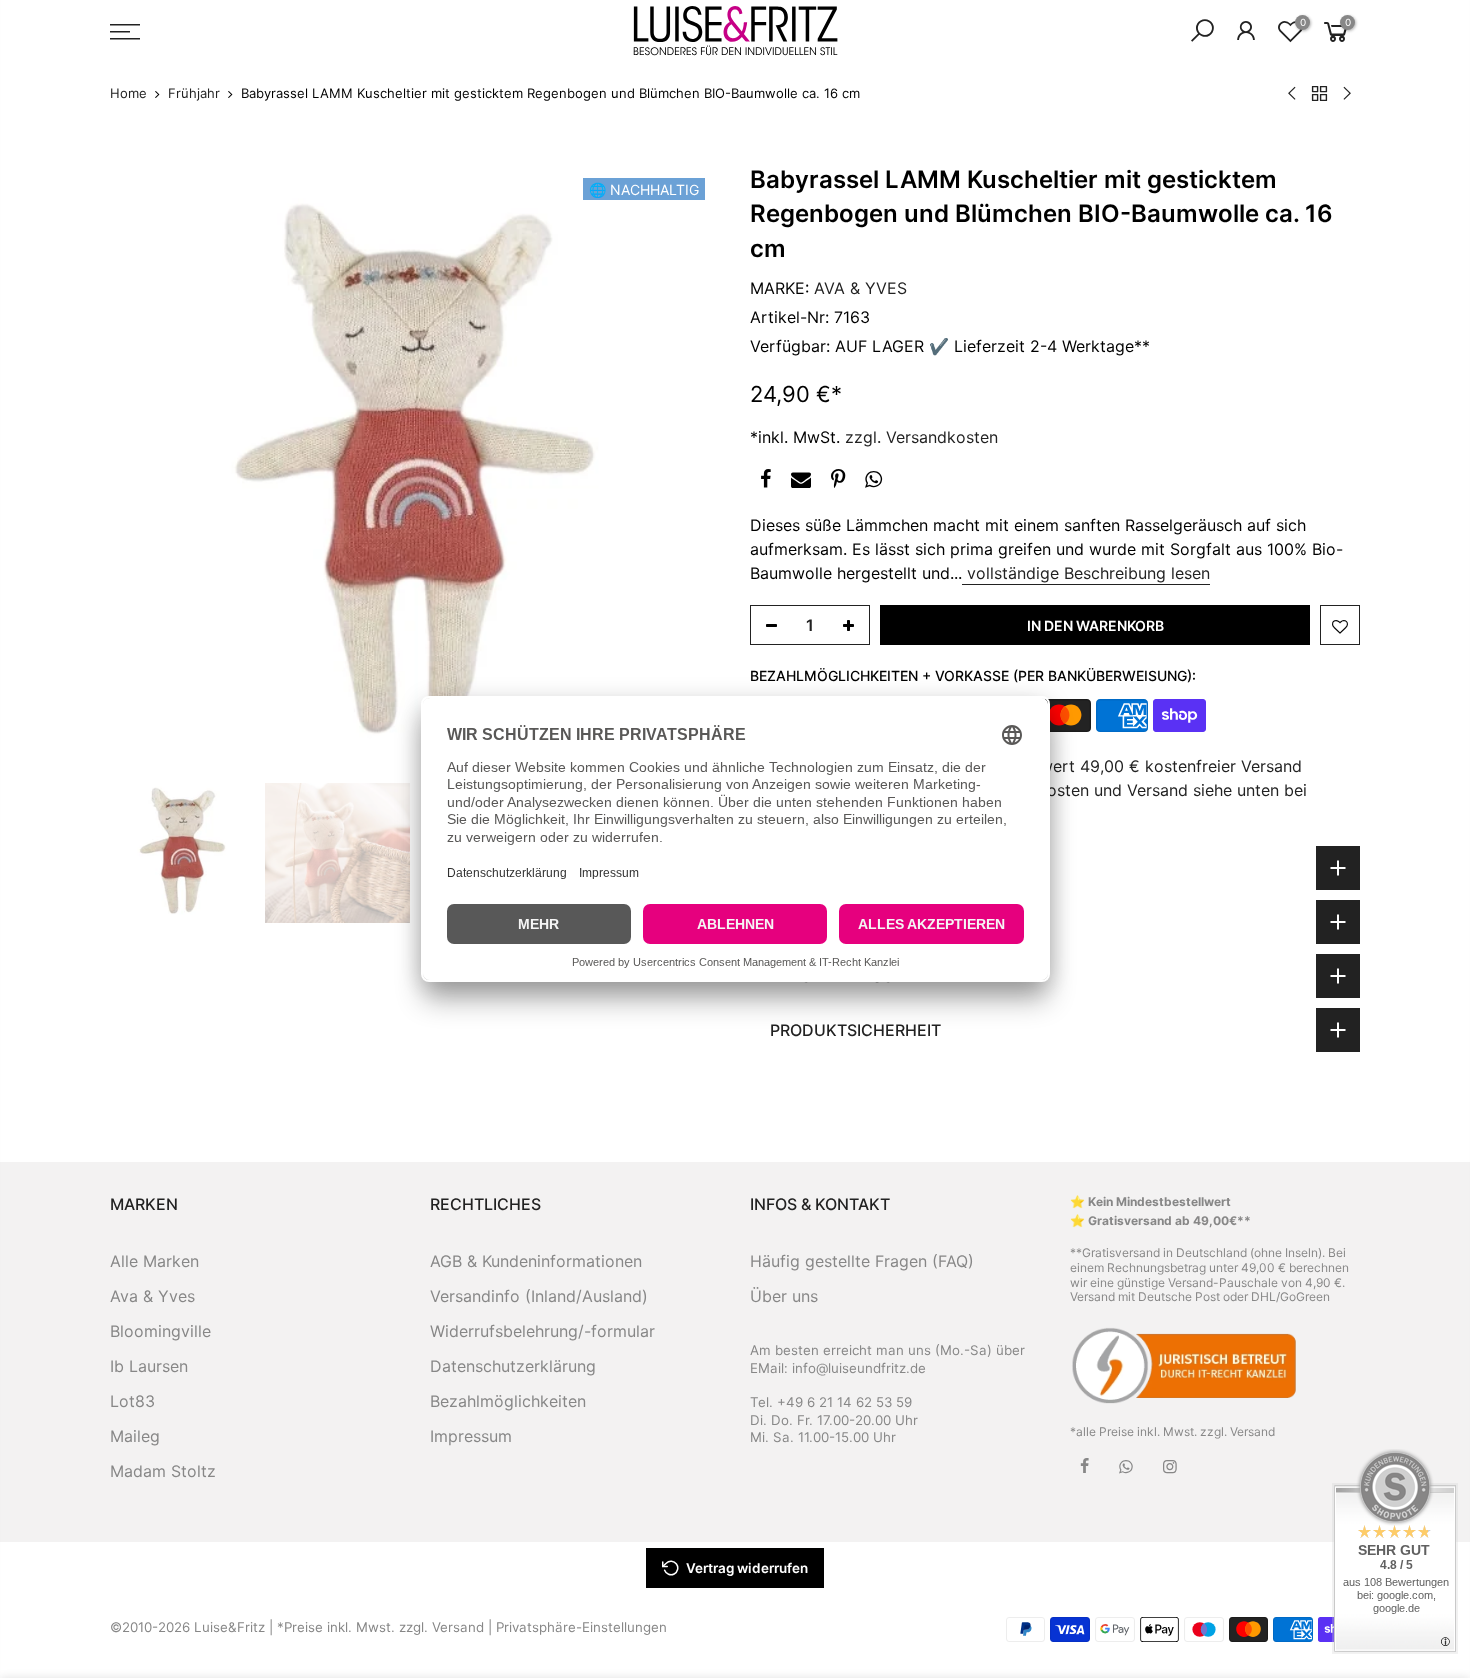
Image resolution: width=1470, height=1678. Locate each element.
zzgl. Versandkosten (921, 437)
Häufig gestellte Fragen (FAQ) (862, 1261)
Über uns (784, 1296)
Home (128, 93)
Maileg (135, 1436)
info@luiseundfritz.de (859, 1368)
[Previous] (145, 468)
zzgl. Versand (1237, 1431)
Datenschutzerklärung (513, 1366)
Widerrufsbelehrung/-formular (542, 1331)
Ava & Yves (152, 1296)
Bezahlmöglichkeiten (508, 1401)
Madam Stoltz (163, 1471)
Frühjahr (194, 93)
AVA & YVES (860, 288)
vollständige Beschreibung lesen (1086, 573)
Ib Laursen (149, 1366)
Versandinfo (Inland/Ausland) (539, 1296)
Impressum (471, 1436)
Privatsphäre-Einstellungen (581, 1627)
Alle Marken (154, 1261)
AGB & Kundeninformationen (536, 1261)
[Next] (685, 468)
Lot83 (132, 1401)
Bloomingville (160, 1331)
